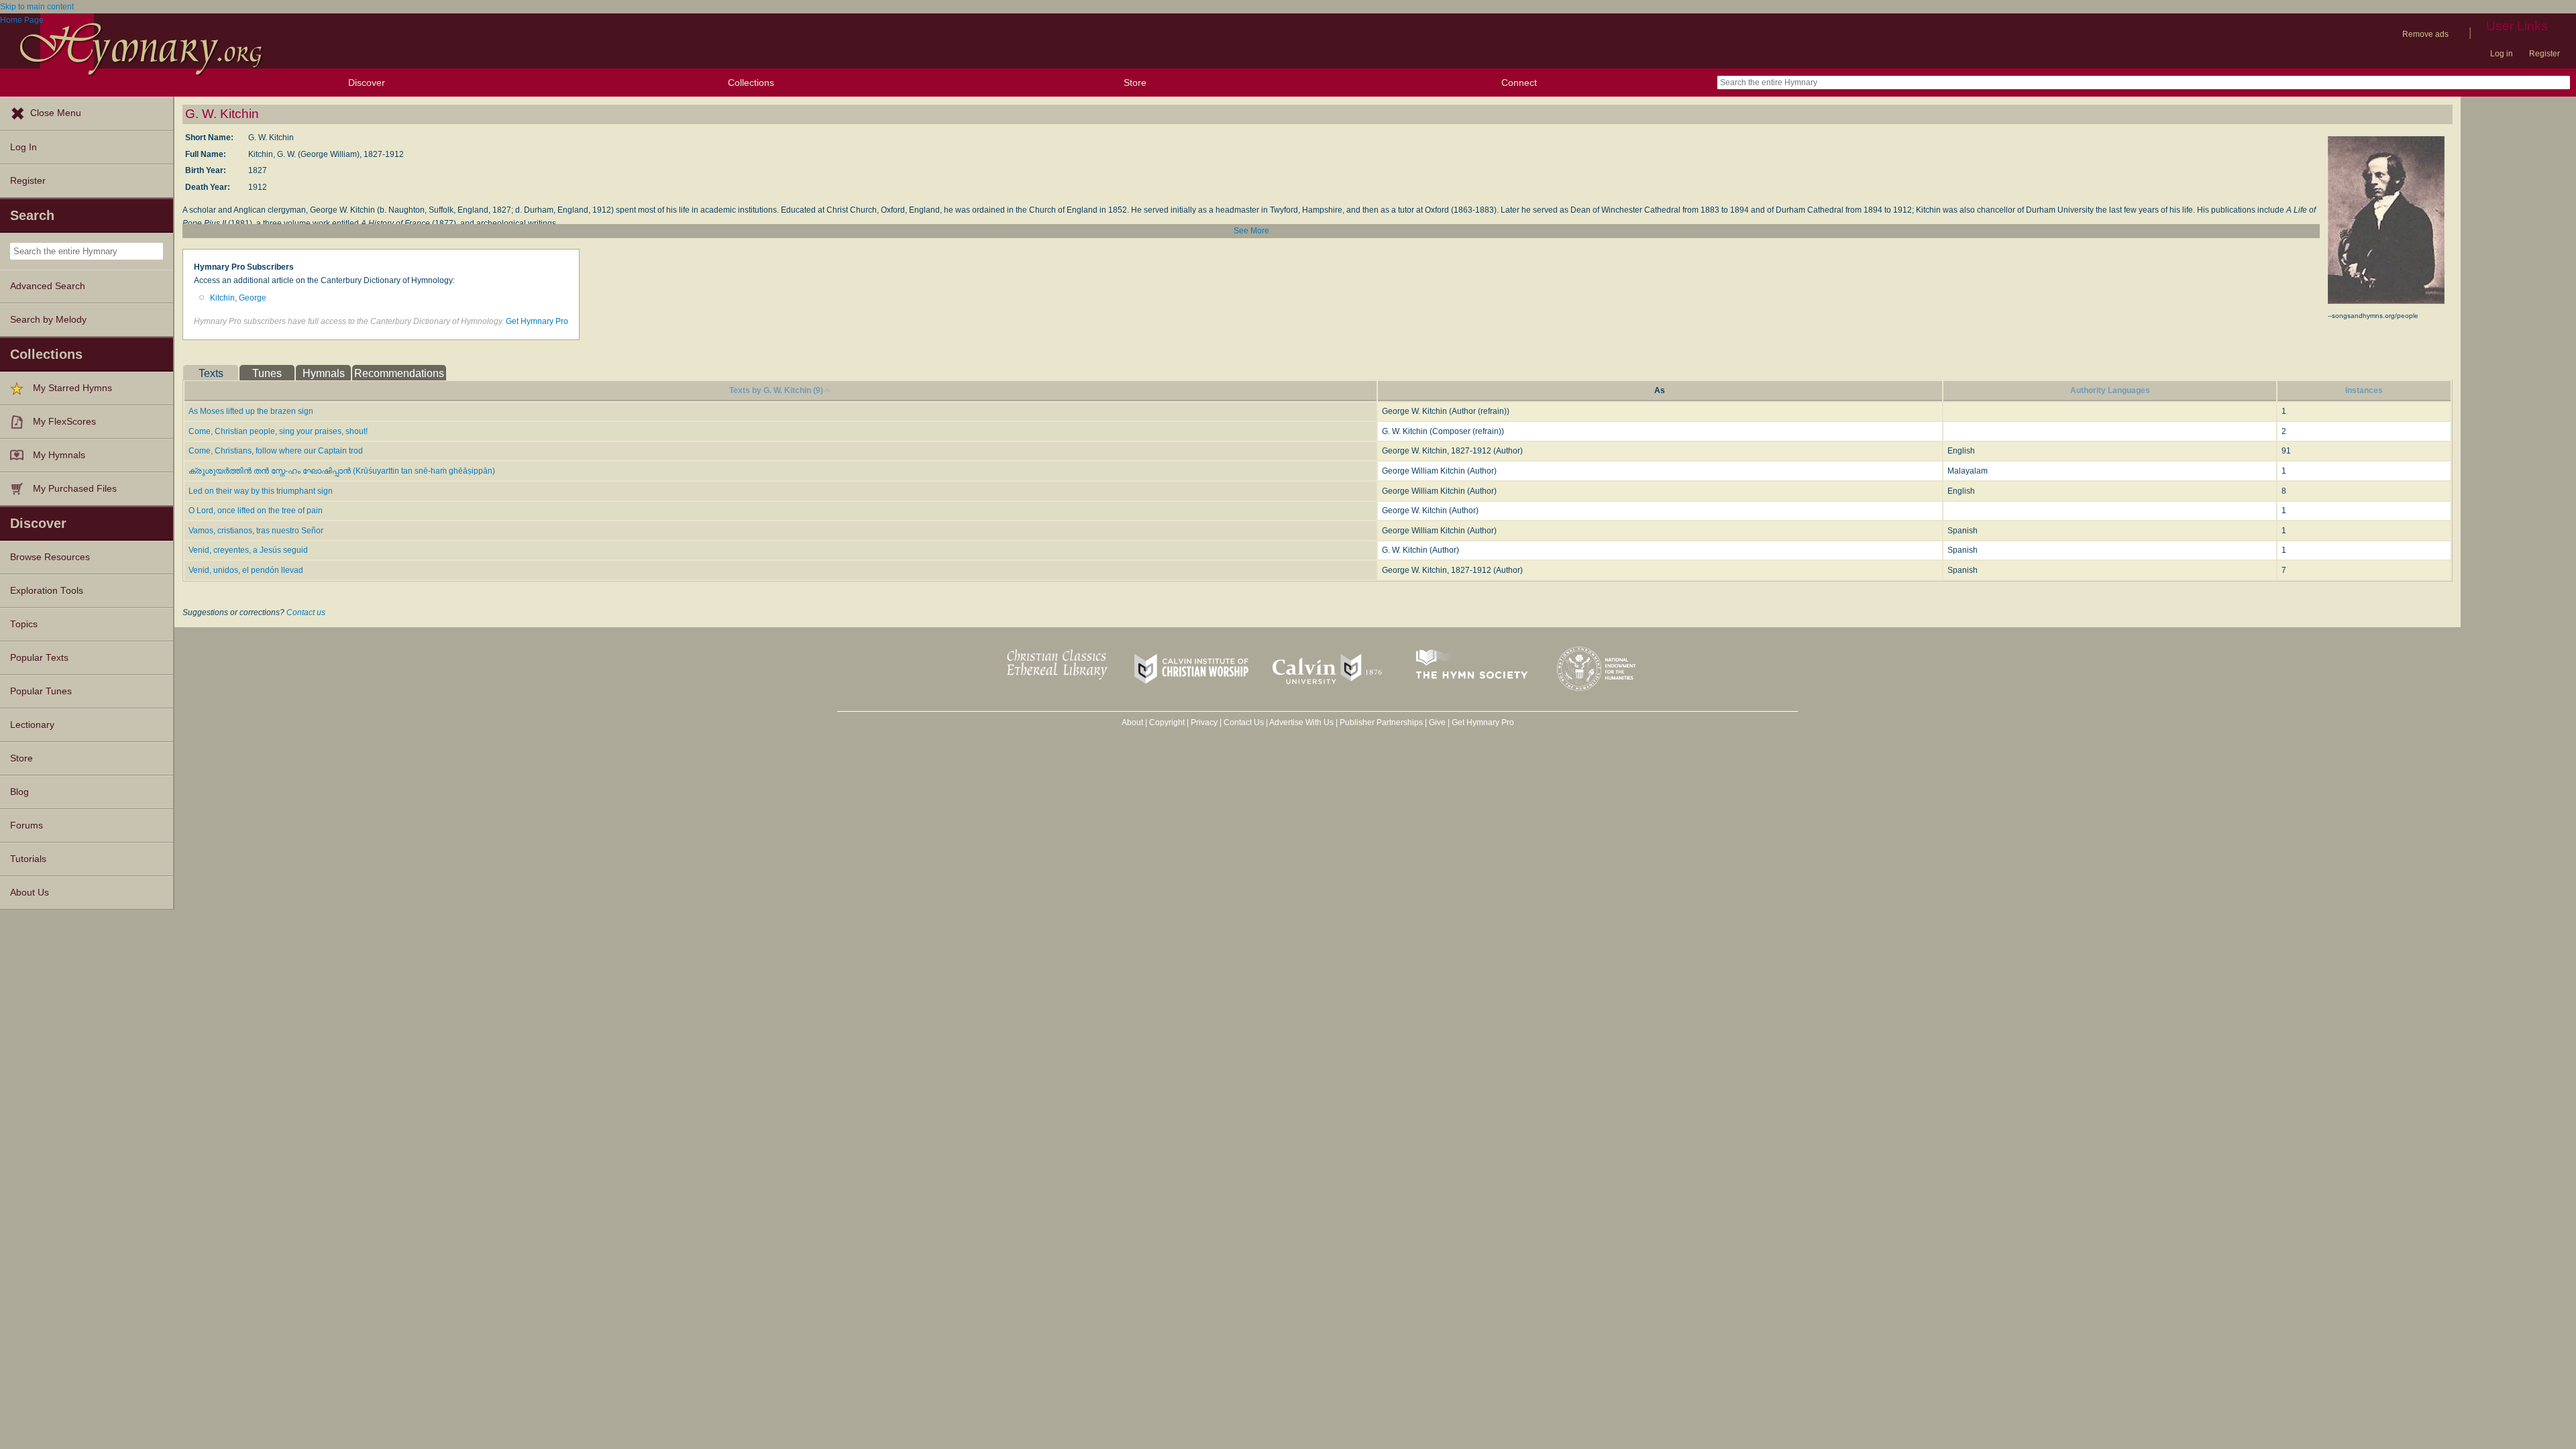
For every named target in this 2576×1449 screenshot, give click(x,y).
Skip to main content (37, 7)
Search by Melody (48, 320)
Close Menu (56, 113)
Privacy (1204, 722)
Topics (24, 624)
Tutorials (28, 859)
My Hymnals (59, 455)
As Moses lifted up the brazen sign (251, 411)
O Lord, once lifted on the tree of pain (256, 511)
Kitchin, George (238, 298)
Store (1135, 83)
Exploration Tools (47, 591)
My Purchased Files (75, 489)
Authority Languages (2110, 390)
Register (2544, 54)
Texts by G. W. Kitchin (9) (776, 390)
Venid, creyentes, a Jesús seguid (248, 550)
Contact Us (1244, 722)
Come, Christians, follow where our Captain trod (276, 451)
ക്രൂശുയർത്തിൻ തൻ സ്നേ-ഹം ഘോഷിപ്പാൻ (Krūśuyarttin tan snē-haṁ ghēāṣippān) (342, 471)
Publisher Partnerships (1381, 722)
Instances (2364, 390)
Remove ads (2425, 34)
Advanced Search (48, 286)
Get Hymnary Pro (537, 321)
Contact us (306, 612)
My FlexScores (64, 422)
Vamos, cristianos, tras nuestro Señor (256, 531)
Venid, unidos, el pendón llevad (246, 570)
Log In (23, 147)
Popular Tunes (41, 691)
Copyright (1167, 722)
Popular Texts (39, 658)
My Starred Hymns (72, 388)
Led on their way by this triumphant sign (261, 491)
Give (1437, 722)
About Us (30, 893)
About (1132, 722)
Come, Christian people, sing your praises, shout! (278, 431)
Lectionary (32, 725)
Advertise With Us (1301, 722)
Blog (19, 792)
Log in (2502, 54)
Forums (26, 825)
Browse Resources (50, 557)
